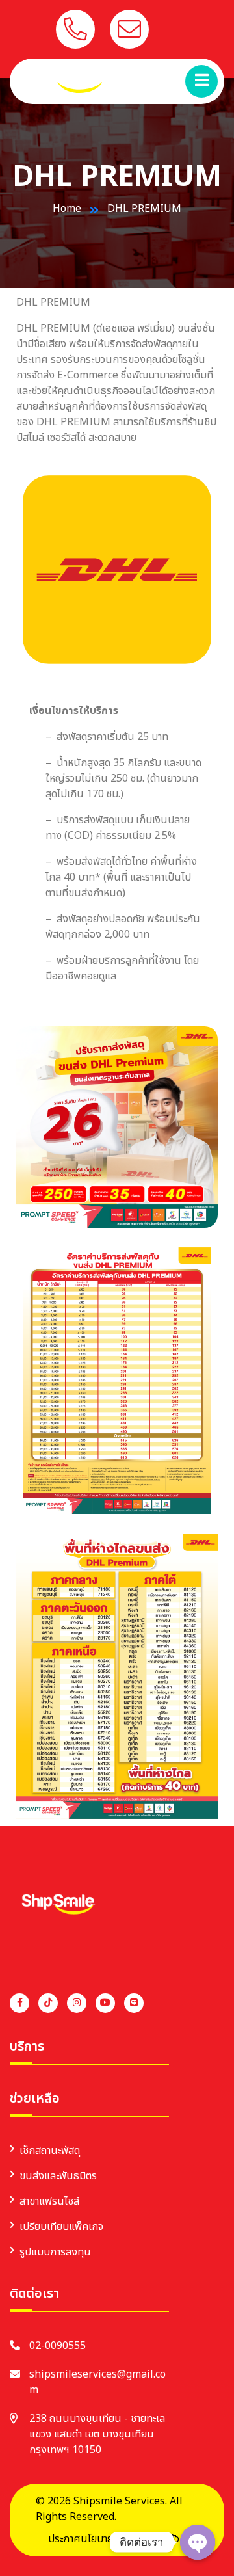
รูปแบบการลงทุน (55, 2252)
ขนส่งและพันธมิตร (58, 2176)
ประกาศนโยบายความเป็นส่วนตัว (114, 2539)
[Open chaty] (198, 2542)
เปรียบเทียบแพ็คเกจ (61, 2227)
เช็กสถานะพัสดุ (50, 2151)
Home (67, 209)
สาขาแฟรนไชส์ (49, 2201)
